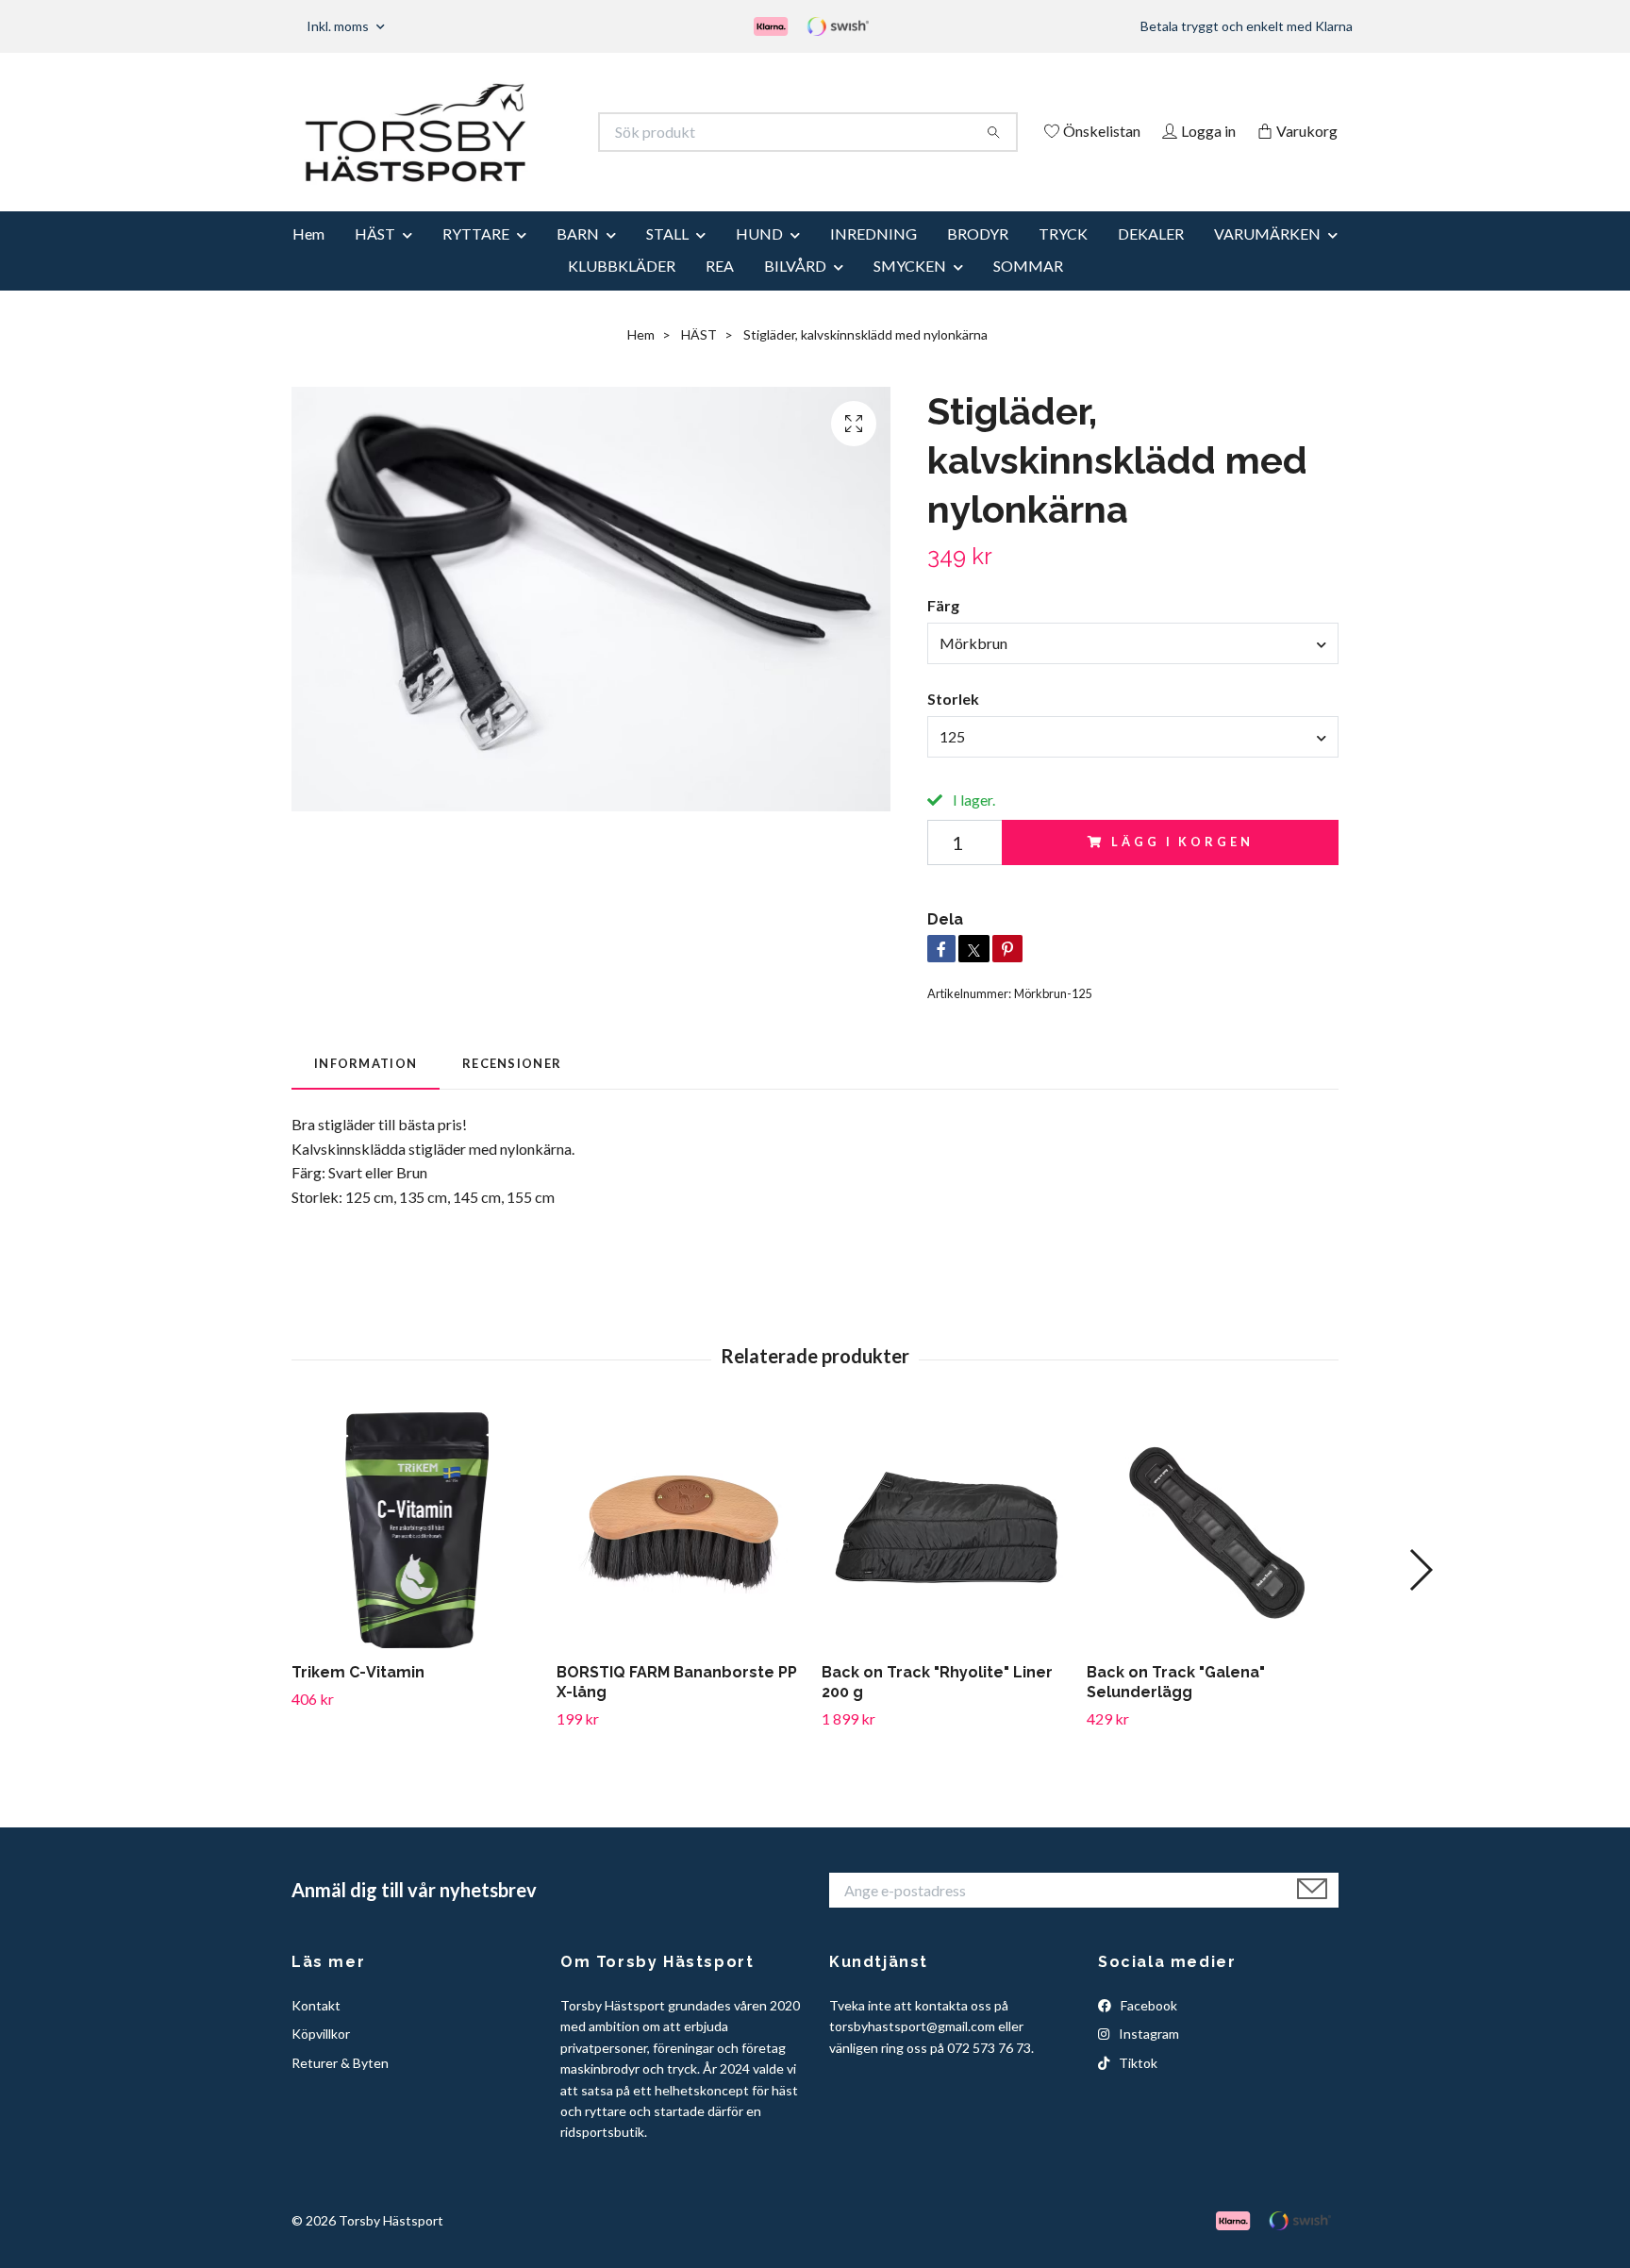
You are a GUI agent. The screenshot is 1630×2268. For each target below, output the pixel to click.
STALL (667, 259)
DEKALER (1151, 259)
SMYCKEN (910, 291)
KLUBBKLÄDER (622, 291)
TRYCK (1063, 259)
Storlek (953, 725)
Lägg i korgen (1182, 868)
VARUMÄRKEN (1267, 259)
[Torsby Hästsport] (554, 132)
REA (720, 291)
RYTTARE (476, 259)
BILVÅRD (795, 291)
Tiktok (1137, 2088)
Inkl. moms (339, 26)
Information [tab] (366, 1089)
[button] (1420, 1595)
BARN (578, 259)
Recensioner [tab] (512, 1089)
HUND (759, 259)
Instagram (1148, 2060)
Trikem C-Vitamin (358, 1699)
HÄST (375, 259)
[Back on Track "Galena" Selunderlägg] (1212, 1557)
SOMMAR (1028, 291)
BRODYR (978, 259)
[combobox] (1133, 669)
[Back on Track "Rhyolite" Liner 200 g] (947, 1557)
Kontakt (316, 2031)
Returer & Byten (340, 2088)
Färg (943, 632)
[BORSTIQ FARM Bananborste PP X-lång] (682, 1557)
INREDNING (873, 259)
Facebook (1148, 2031)
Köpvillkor (321, 2060)
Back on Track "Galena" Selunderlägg (1176, 1709)
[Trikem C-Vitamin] (417, 1557)
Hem (308, 259)
